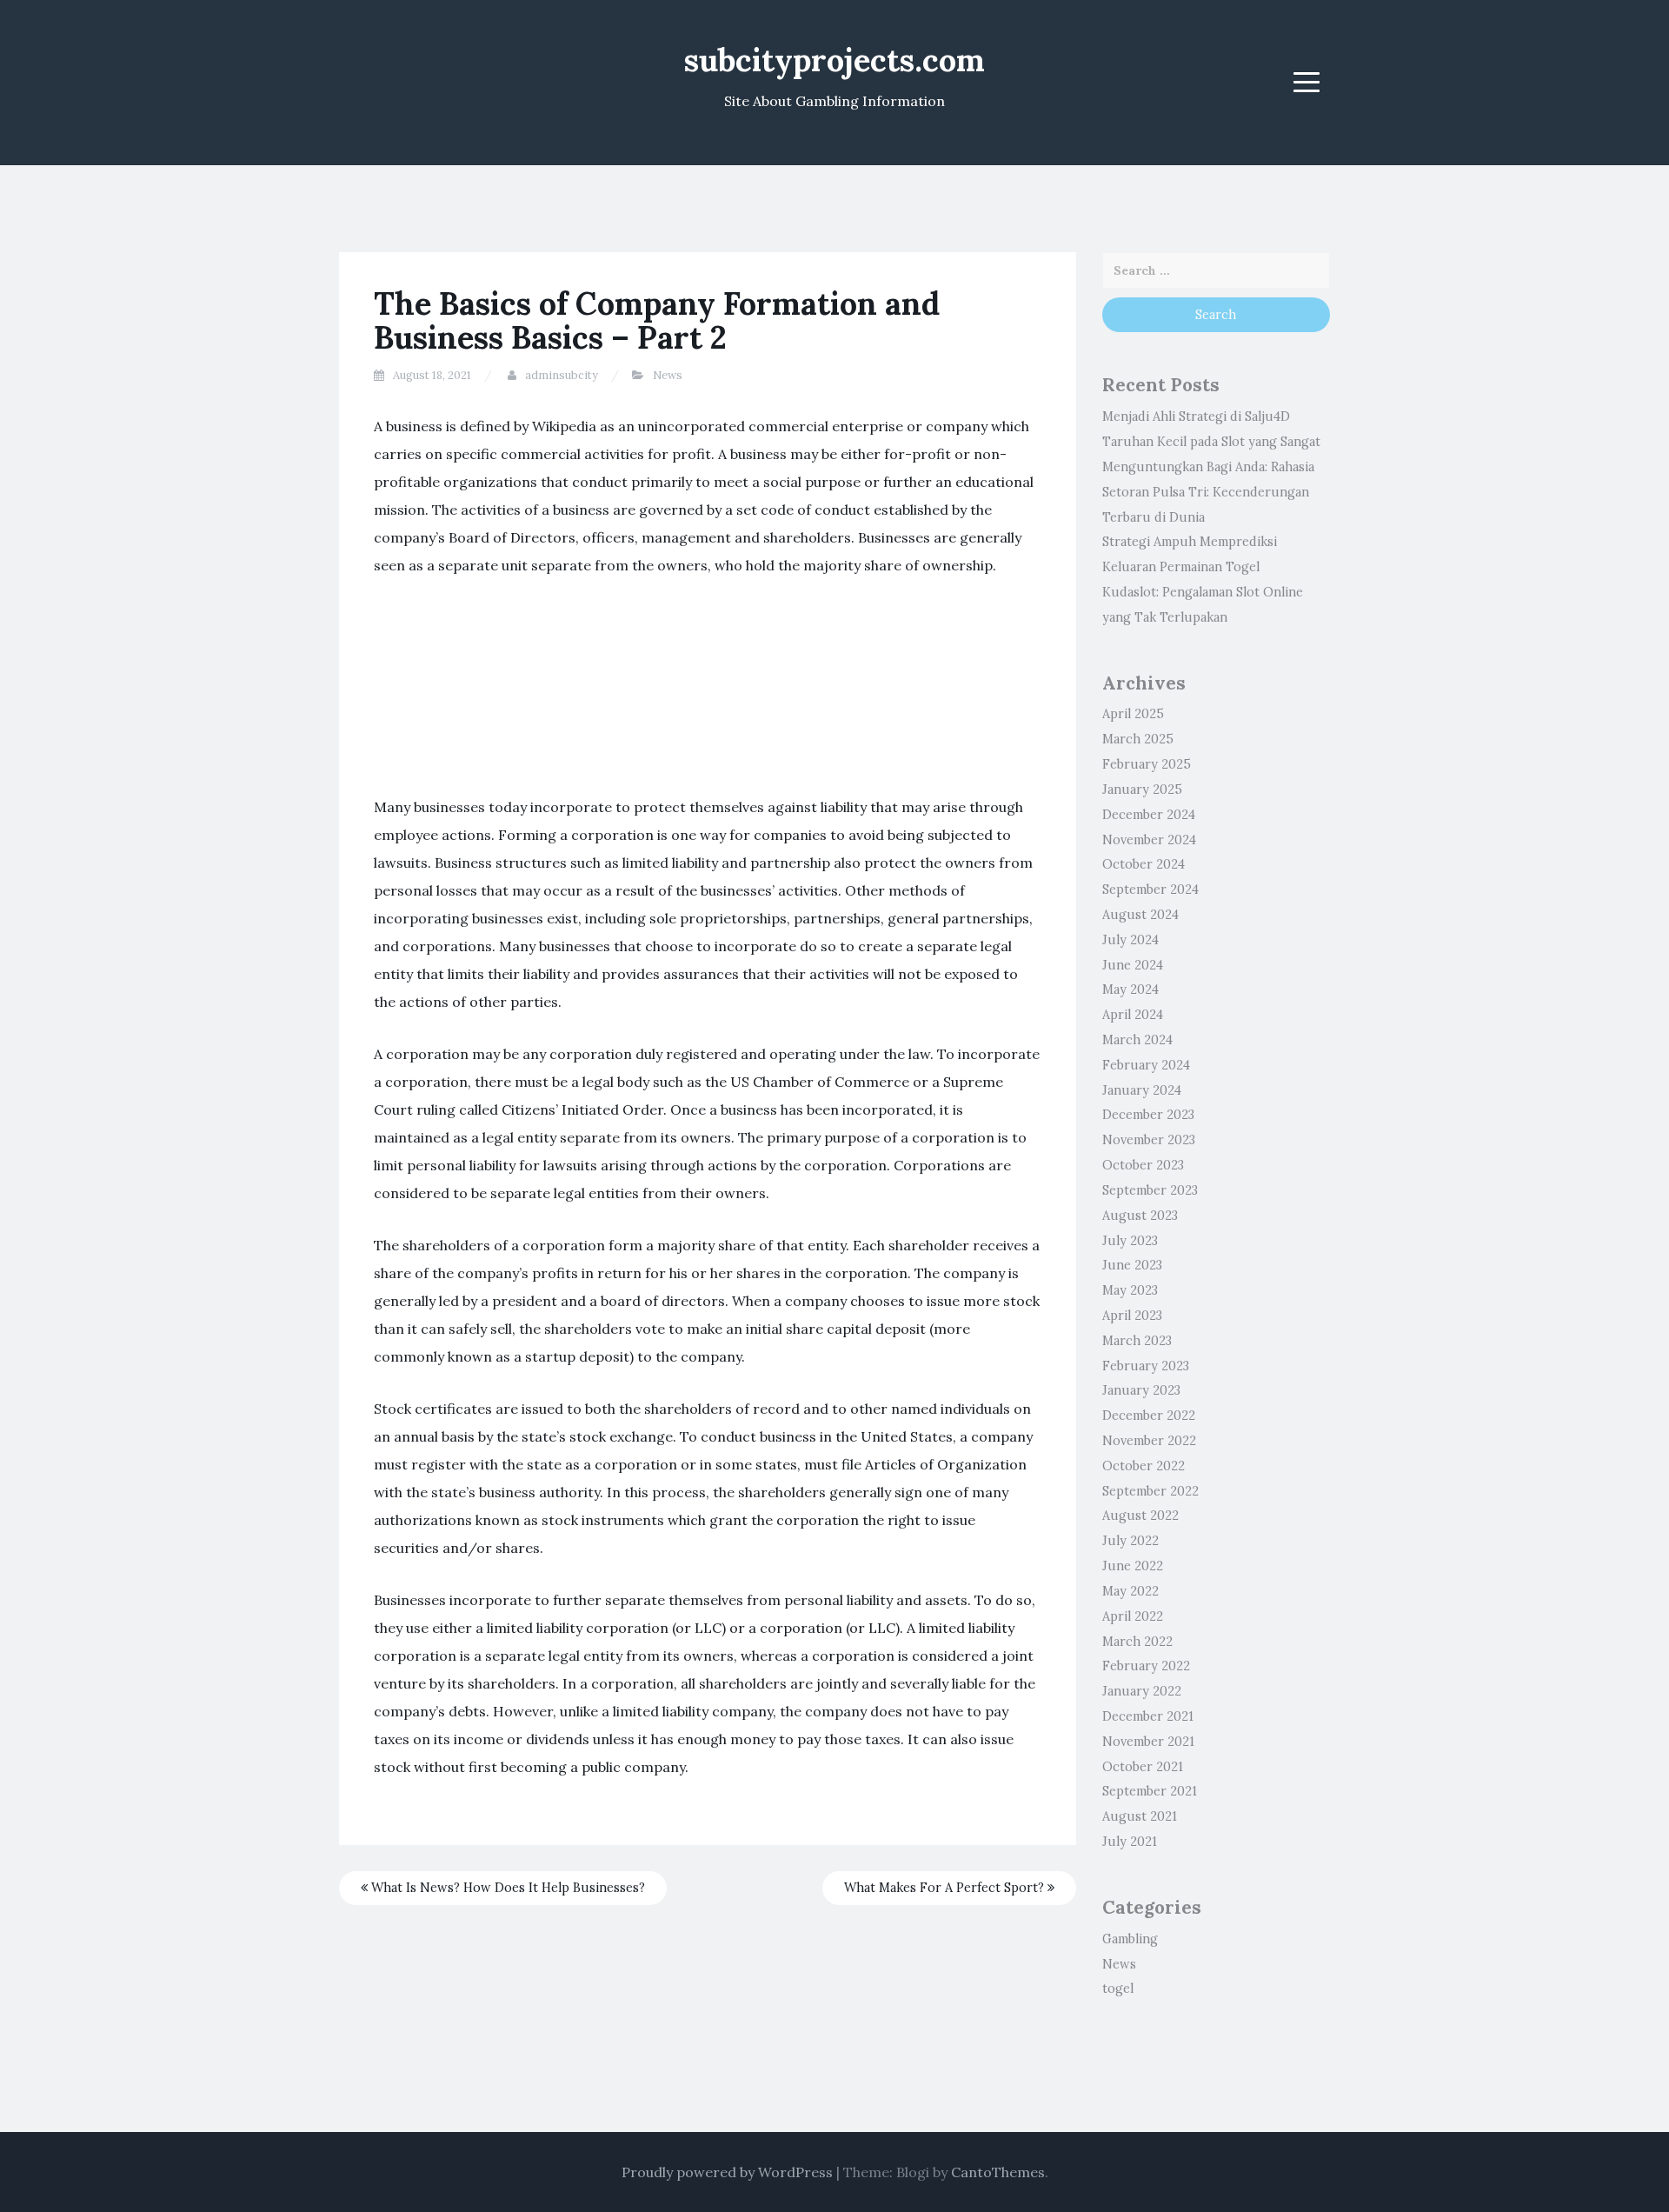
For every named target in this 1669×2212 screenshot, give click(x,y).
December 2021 (1148, 1716)
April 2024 (1133, 1015)
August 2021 (1140, 1816)
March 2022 (1137, 1642)
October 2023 (1143, 1165)
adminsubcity (562, 375)
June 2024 (1133, 965)
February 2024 (1146, 1065)
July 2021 (1130, 1842)
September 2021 (1150, 1791)
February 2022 (1146, 1666)
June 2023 (1132, 1265)
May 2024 (1130, 989)
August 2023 (1140, 1216)
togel (1118, 1989)
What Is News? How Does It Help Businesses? (506, 1888)
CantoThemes (998, 2172)
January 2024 (1142, 1090)
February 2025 (1147, 764)
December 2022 (1149, 1416)
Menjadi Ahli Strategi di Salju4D (1196, 416)
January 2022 (1142, 1691)
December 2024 (1149, 815)
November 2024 (1149, 840)
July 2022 (1130, 1541)
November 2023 (1149, 1140)
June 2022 (1133, 1566)
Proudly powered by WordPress (727, 2172)
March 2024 (1137, 1040)
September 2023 (1150, 1190)
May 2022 (1130, 1591)
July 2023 (1130, 1241)
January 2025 (1142, 790)
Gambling (1130, 1939)
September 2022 (1150, 1491)
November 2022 (1149, 1441)
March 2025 (1138, 739)
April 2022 (1133, 1616)
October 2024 (1144, 864)
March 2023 (1137, 1341)
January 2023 (1141, 1390)
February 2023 (1146, 1366)
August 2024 (1140, 915)
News (668, 375)
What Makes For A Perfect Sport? (946, 1888)
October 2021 (1143, 1767)
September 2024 (1150, 889)
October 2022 (1144, 1466)
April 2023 (1132, 1316)
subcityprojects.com (834, 60)
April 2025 (1133, 714)
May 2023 (1130, 1290)
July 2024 (1130, 940)
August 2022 (1140, 1516)
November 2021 (1148, 1742)
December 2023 (1148, 1115)
